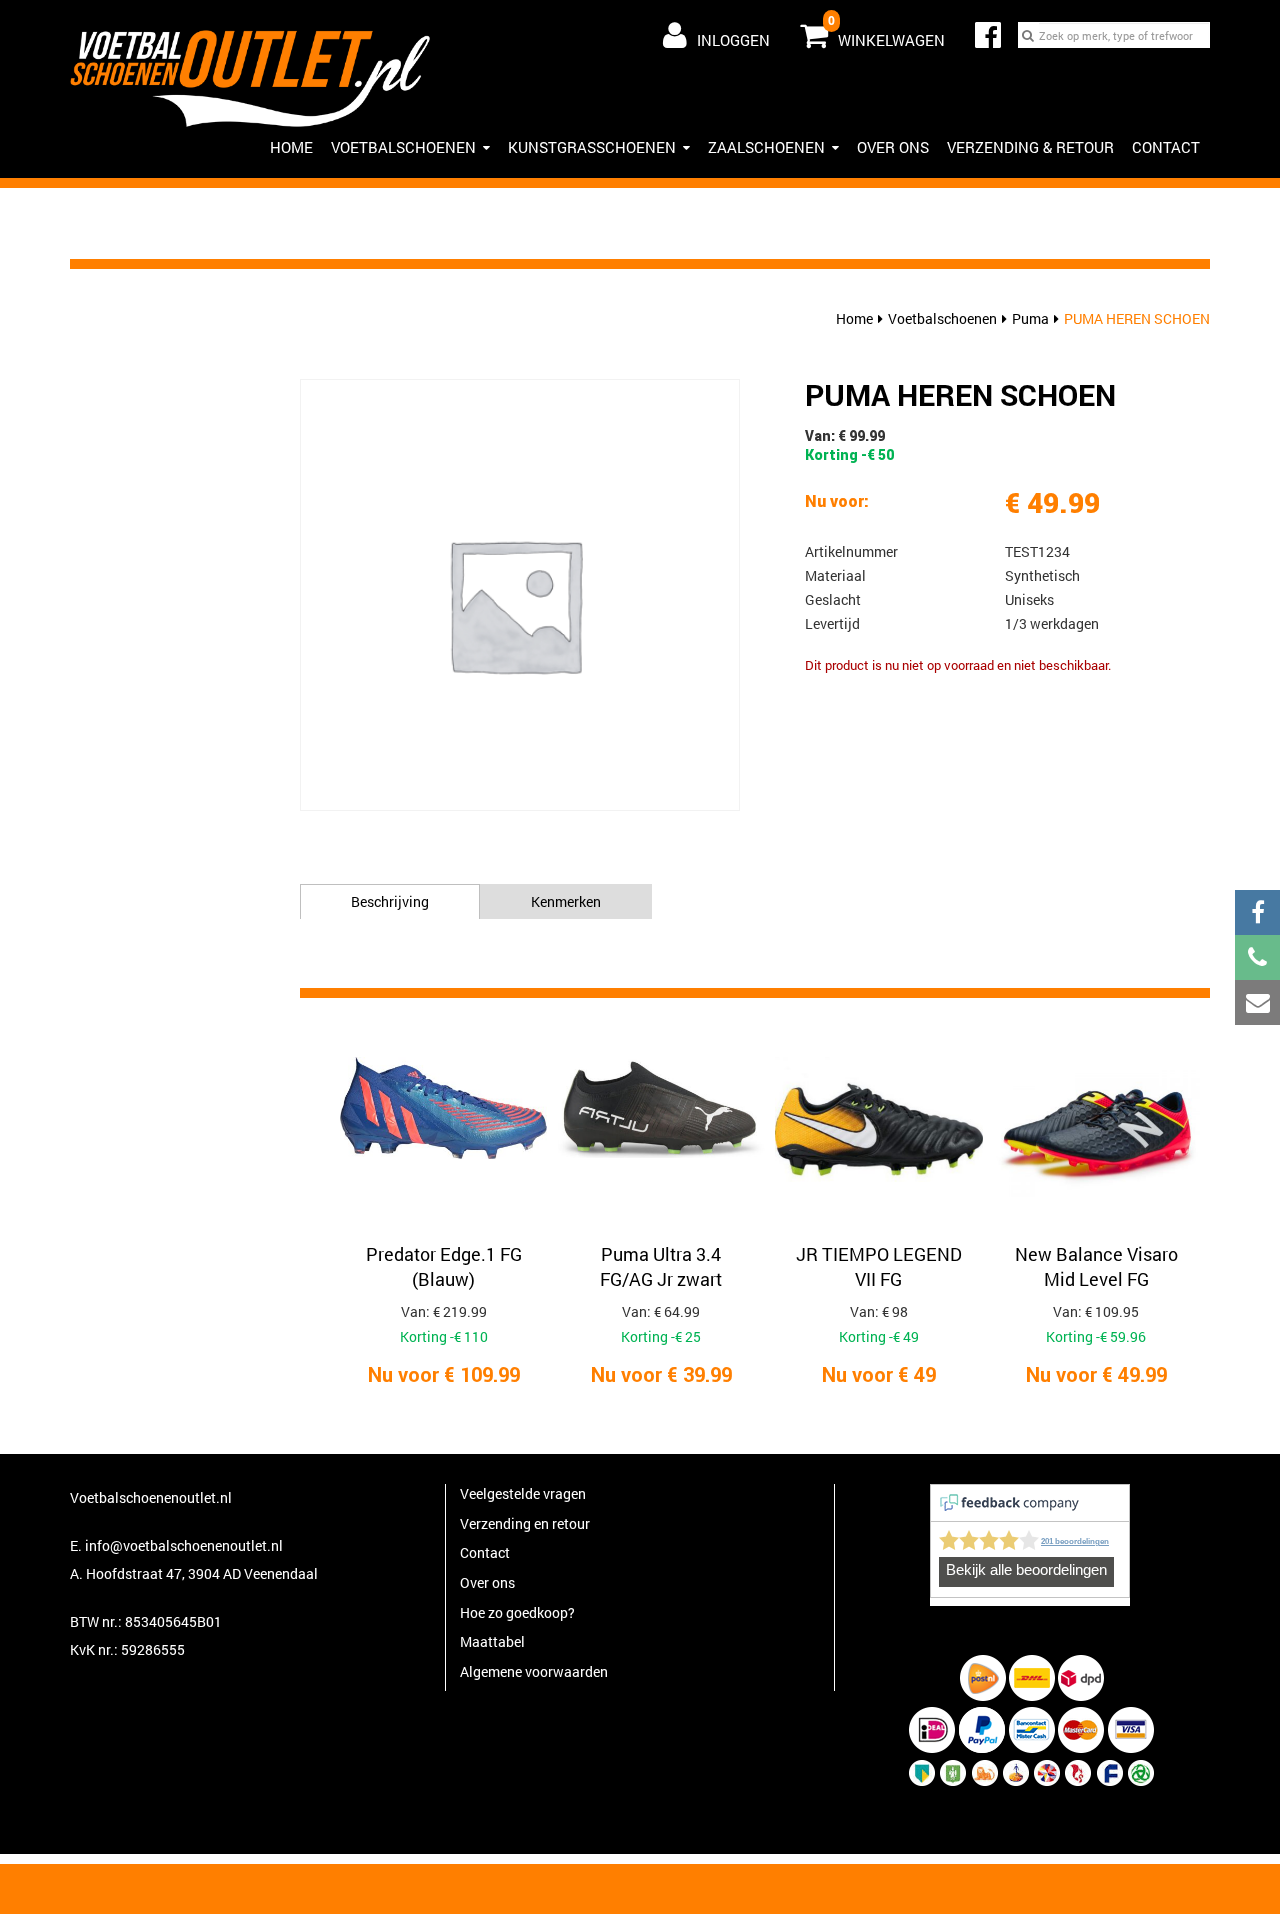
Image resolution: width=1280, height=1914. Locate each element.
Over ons (893, 147)
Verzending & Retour (1030, 147)
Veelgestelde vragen (523, 1493)
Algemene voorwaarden (534, 1671)
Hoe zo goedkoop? (517, 1612)
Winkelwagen (886, 31)
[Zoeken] (1028, 35)
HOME (291, 147)
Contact (1166, 147)
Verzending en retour (525, 1523)
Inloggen (733, 40)
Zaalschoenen (766, 147)
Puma (1030, 318)
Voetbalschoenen (403, 147)
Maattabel (492, 1641)
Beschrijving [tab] (390, 901)
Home (854, 318)
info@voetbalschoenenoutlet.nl (184, 1545)
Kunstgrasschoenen (592, 147)
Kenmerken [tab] (566, 901)
